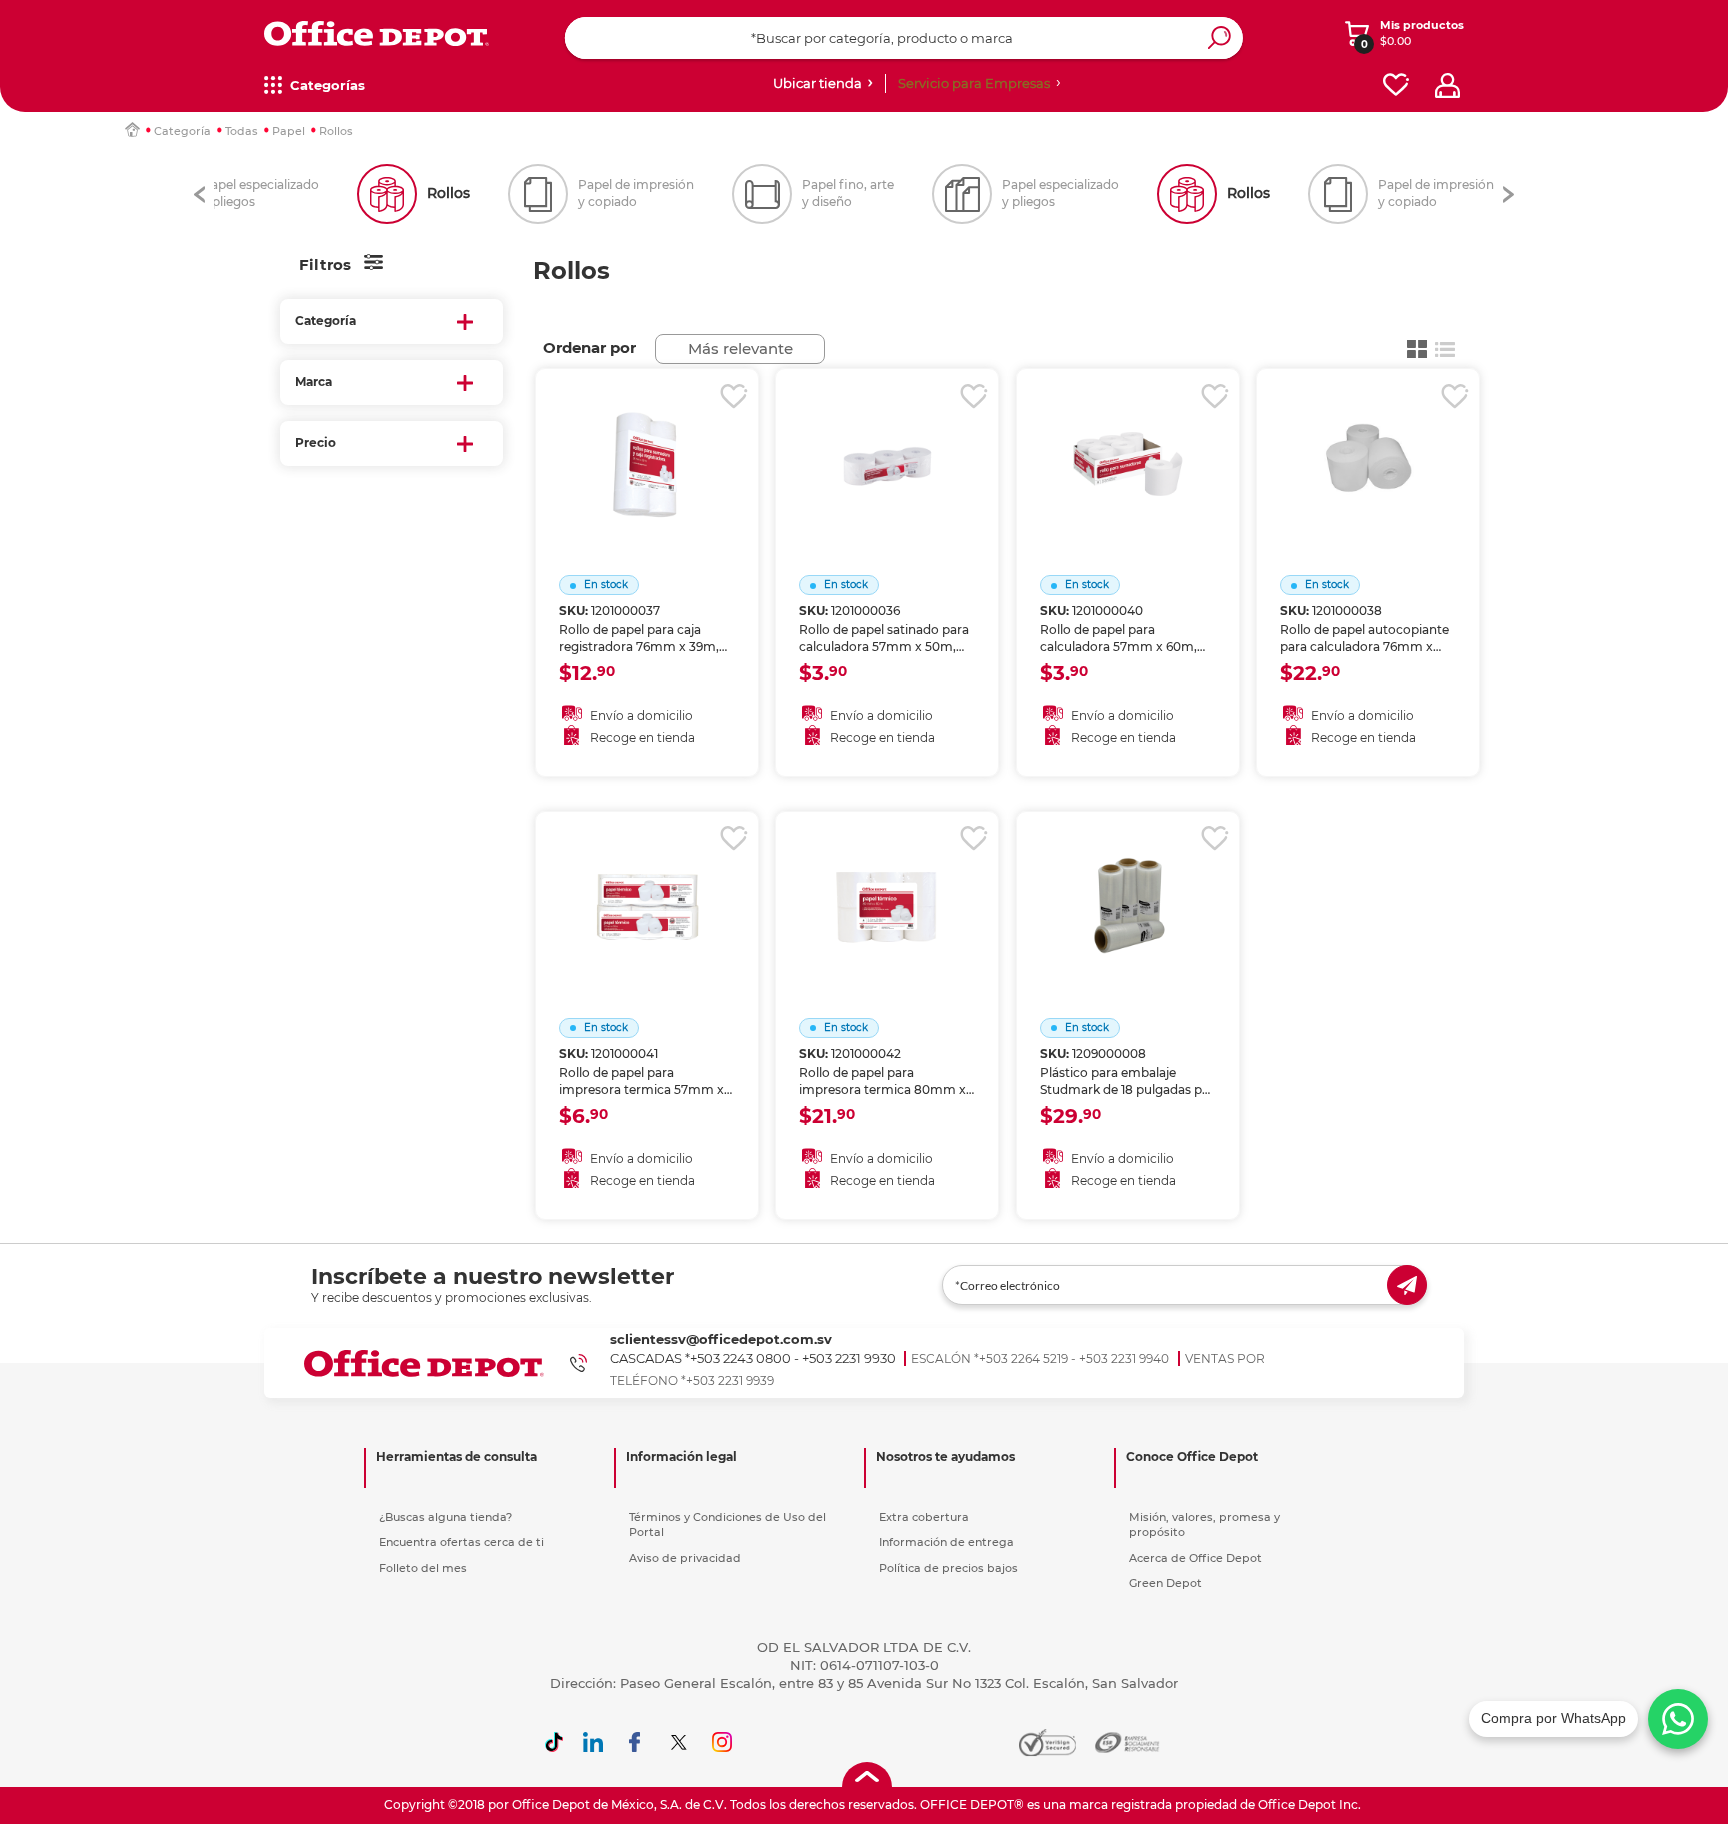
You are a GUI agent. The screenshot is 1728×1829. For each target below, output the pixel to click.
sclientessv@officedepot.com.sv (721, 1339)
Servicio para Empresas (974, 83)
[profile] (1447, 85)
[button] (199, 194)
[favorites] (1396, 85)
